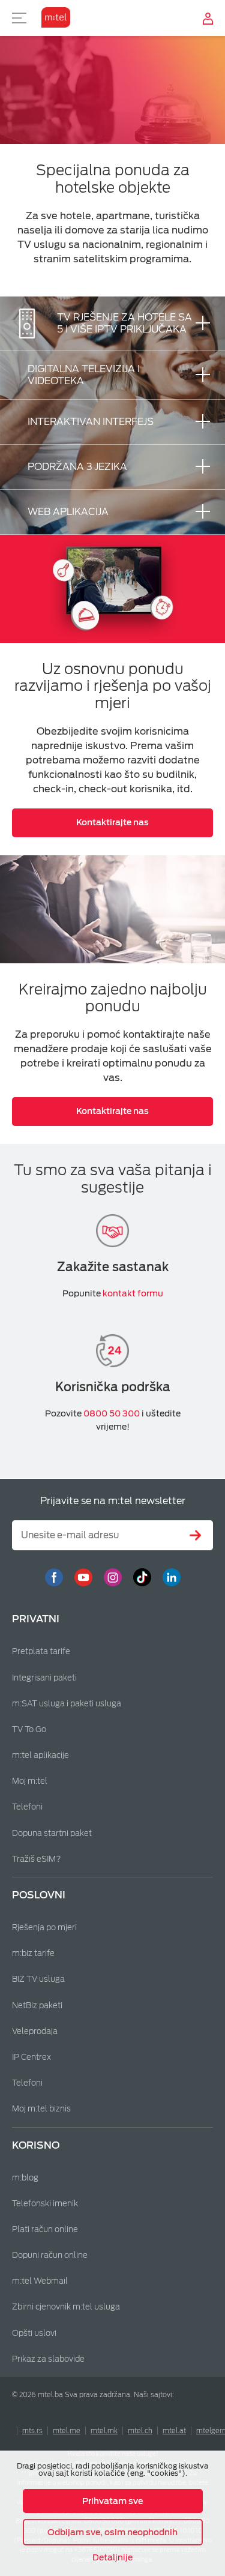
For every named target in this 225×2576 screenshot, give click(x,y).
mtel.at (174, 2431)
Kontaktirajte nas (112, 822)
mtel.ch (140, 2431)
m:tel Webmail (40, 2281)
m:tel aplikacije (40, 1755)
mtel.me (67, 2431)
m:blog (25, 2178)
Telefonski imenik (45, 2204)
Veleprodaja (35, 2031)
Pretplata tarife (41, 1651)
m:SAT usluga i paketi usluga (67, 1704)
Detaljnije (112, 2557)
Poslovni (39, 1895)
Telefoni (27, 1807)
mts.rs (32, 2431)
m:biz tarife (33, 1953)
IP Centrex (31, 2057)
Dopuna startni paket (52, 1833)
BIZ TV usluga (38, 1979)
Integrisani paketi (44, 1678)
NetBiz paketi (37, 2006)
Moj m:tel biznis (41, 2109)
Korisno (36, 2145)
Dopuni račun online (50, 2255)
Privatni (36, 1619)
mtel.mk (104, 2431)
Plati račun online (45, 2229)
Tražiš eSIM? (37, 1859)
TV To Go (29, 1729)
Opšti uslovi (34, 2333)
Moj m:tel (30, 1781)
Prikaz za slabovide (48, 2359)
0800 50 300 (112, 1413)
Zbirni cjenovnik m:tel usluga (66, 2307)
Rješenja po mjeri (44, 1927)
